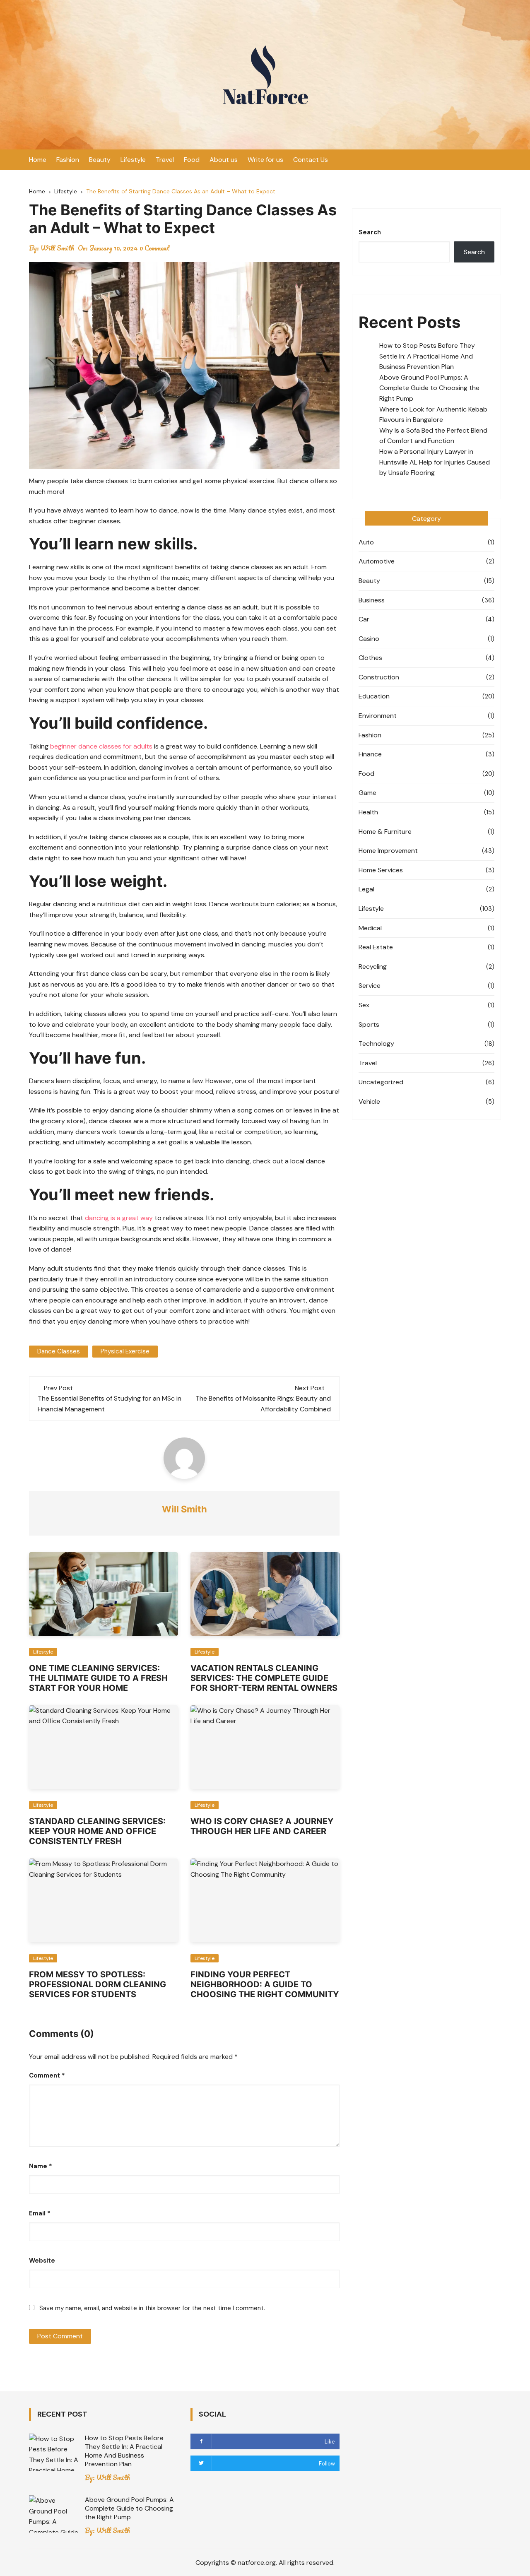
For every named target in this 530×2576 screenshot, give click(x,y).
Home (38, 160)
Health (368, 812)
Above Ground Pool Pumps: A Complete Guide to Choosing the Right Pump (429, 388)
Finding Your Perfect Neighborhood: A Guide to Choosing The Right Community (265, 1984)
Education (374, 696)
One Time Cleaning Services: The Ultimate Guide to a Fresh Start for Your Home (98, 1678)
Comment (47, 2075)
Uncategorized (381, 1082)
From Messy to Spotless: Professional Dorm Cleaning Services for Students (98, 1984)
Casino (369, 639)
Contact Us (311, 160)
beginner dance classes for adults (101, 746)
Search (370, 232)
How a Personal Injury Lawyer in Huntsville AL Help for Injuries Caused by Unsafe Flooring (435, 462)
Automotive (377, 561)
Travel (165, 160)
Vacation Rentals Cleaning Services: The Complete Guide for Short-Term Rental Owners (264, 1678)
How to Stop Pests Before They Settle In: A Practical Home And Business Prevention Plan (427, 356)
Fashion (68, 160)
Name (41, 2166)
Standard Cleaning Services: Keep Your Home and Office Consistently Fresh (97, 1831)
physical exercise (125, 1351)
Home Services (381, 870)
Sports (369, 1024)
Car (364, 619)
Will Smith (57, 248)
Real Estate (376, 947)
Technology (376, 1044)
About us (224, 160)
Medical (370, 928)
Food (192, 160)
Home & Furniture (385, 832)
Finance (370, 754)
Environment (378, 716)
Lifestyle (133, 160)
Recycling (373, 967)
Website (42, 2261)
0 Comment (155, 248)
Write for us (265, 160)
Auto (366, 542)
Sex (364, 1005)
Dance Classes (59, 1351)
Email (40, 2213)
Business (372, 600)
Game (367, 793)
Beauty (100, 160)
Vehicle (369, 1101)
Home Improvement (388, 851)
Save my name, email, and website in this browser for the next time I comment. (152, 2308)
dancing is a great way (119, 1218)
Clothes (370, 658)
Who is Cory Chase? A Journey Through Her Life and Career (262, 1826)
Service (370, 986)
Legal (366, 889)
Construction (379, 677)
